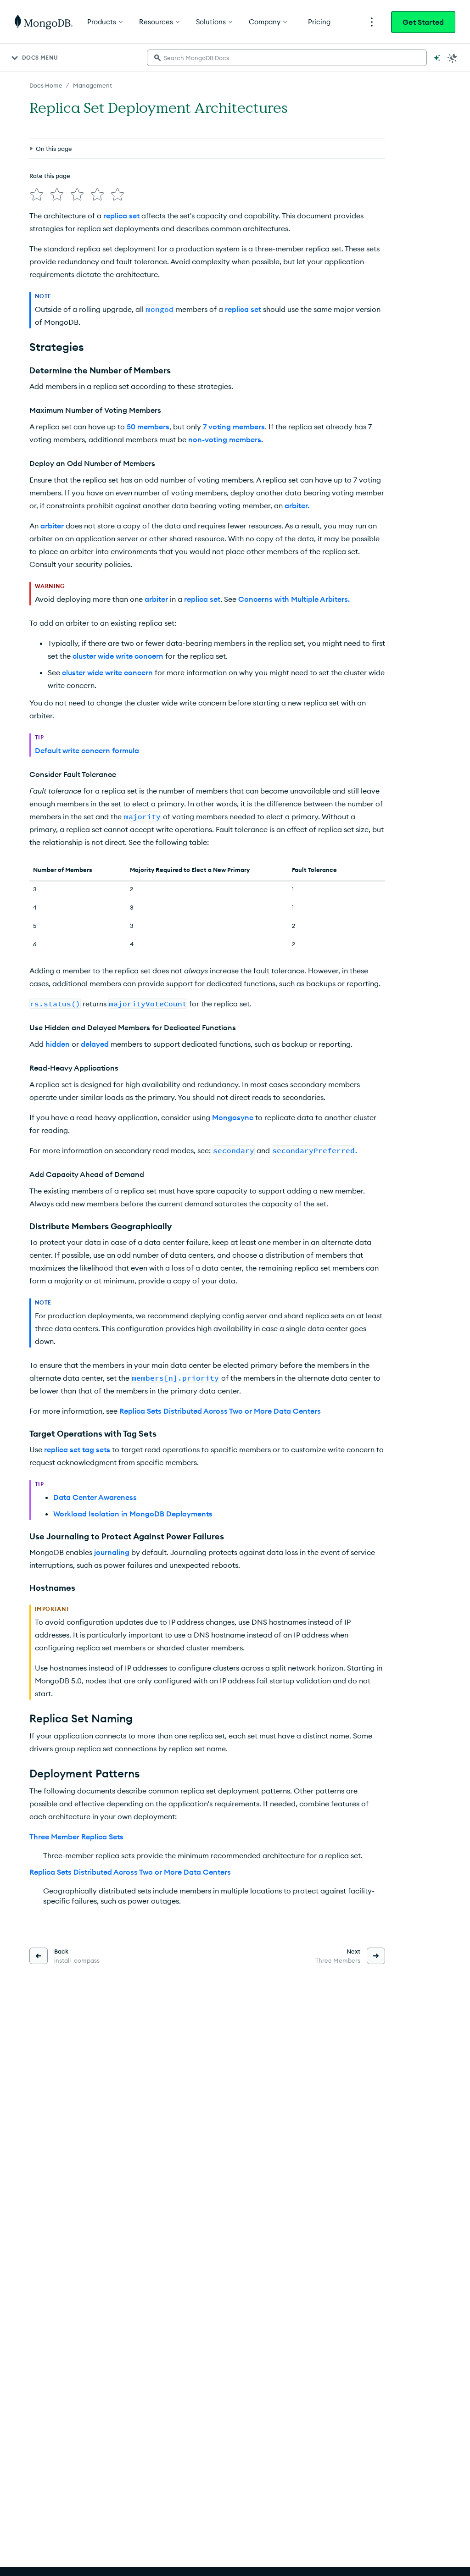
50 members (148, 427)
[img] (37, 194)
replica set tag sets (77, 1449)
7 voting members (234, 427)
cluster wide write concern (118, 656)
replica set (121, 216)
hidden (58, 1044)
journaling (112, 1552)
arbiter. (297, 505)
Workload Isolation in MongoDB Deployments (133, 1514)
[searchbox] (287, 58)
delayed (95, 1044)
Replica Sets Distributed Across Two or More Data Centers (220, 1411)
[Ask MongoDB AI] (437, 58)
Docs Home (46, 85)
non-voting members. (226, 439)
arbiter (52, 526)
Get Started (423, 22)
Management (92, 85)
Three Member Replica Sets (76, 1837)
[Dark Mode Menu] (453, 58)
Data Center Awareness (95, 1497)
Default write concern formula (87, 750)
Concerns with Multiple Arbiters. (294, 599)
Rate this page (50, 176)
